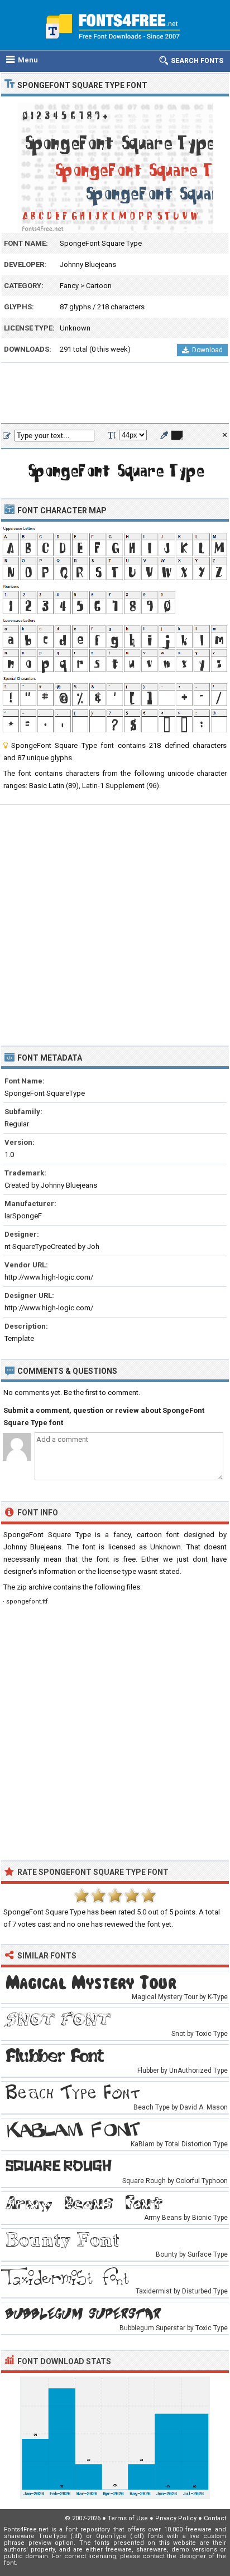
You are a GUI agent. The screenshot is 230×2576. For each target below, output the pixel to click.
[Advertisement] (115, 393)
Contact (215, 2518)
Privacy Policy (176, 2518)
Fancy (69, 286)
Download (207, 350)
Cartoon (99, 286)
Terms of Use (128, 2518)
